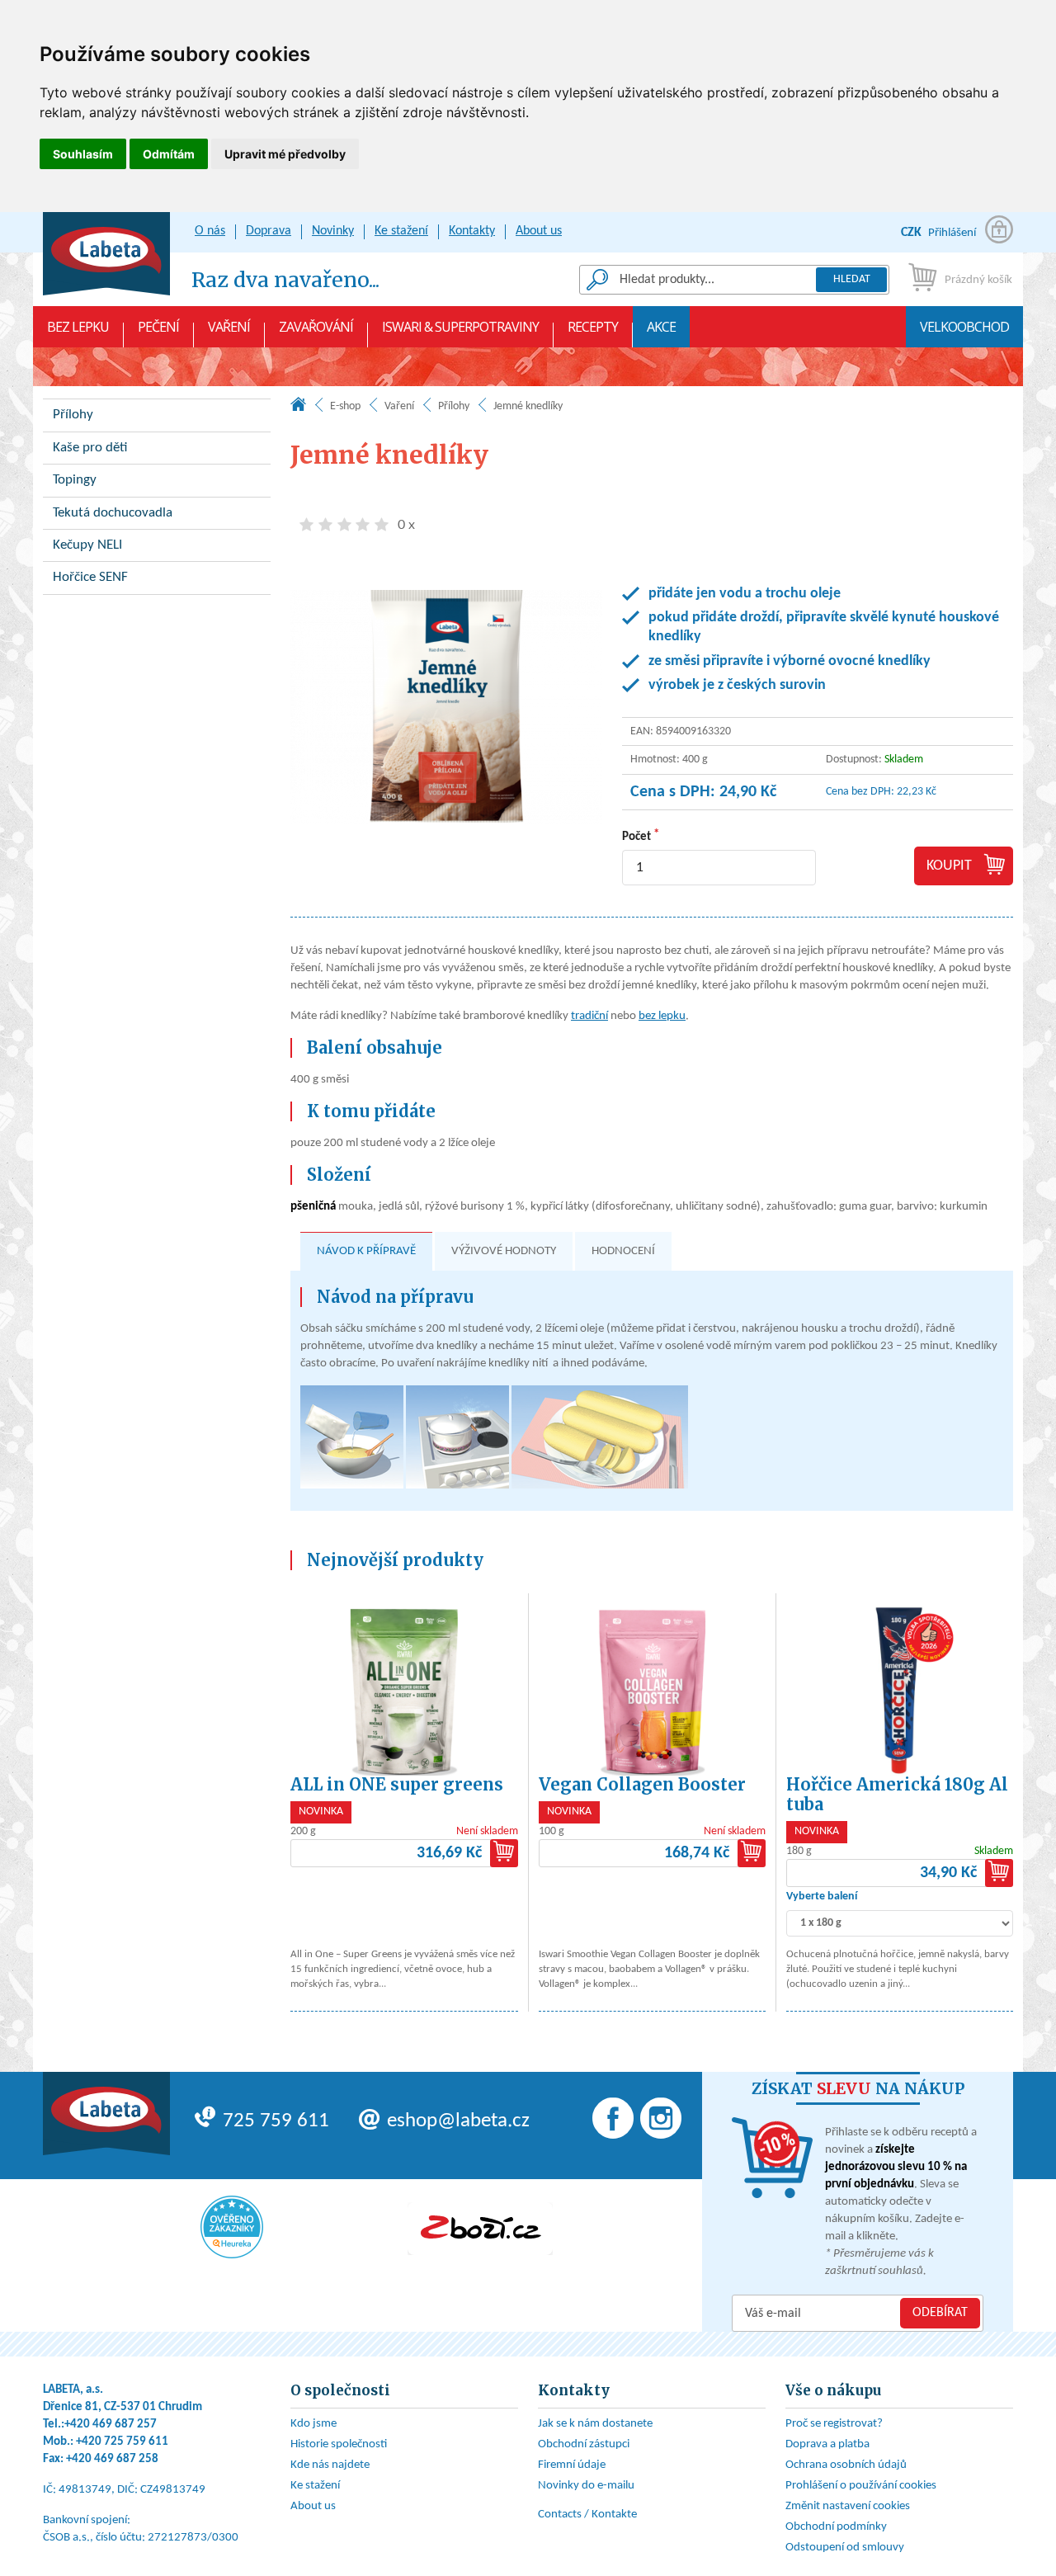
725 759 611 (276, 2121)
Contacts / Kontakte (587, 2515)
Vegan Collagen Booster (642, 1784)
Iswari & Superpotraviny (460, 327)
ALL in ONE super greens (397, 1784)
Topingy (75, 480)
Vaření (229, 327)
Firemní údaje (572, 2465)
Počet (636, 837)
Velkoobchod (964, 327)
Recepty (593, 327)
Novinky (333, 231)
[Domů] (298, 408)
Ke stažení (401, 231)
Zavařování (316, 327)
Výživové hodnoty (504, 1251)
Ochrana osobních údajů (846, 2465)
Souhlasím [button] (83, 154)
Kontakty (472, 231)
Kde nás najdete (330, 2465)
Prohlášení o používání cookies (861, 2486)
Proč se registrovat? (834, 2424)
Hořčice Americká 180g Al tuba (897, 1794)
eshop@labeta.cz (458, 2121)
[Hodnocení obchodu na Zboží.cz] (480, 2229)
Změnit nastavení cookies (848, 2506)
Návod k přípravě (366, 1251)
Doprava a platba (827, 2444)
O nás (210, 231)
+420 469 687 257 (111, 2425)
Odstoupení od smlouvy (845, 2548)
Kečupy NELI (87, 545)
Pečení (158, 327)
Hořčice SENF (90, 577)
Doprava (269, 231)
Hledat (852, 279)
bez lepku (662, 1016)
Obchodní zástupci (584, 2444)
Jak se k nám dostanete (595, 2424)
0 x (406, 525)
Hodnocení (623, 1251)
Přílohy (454, 406)
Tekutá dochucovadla (113, 513)
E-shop (345, 406)
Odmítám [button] (169, 154)
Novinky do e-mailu (586, 2486)
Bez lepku (78, 327)
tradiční (589, 1016)
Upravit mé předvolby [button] (285, 154)
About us (539, 231)
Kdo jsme (313, 2424)
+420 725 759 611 (122, 2442)
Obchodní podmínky (836, 2527)
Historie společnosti (339, 2444)
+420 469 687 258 (112, 2459)
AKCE (661, 327)
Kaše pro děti (90, 448)
